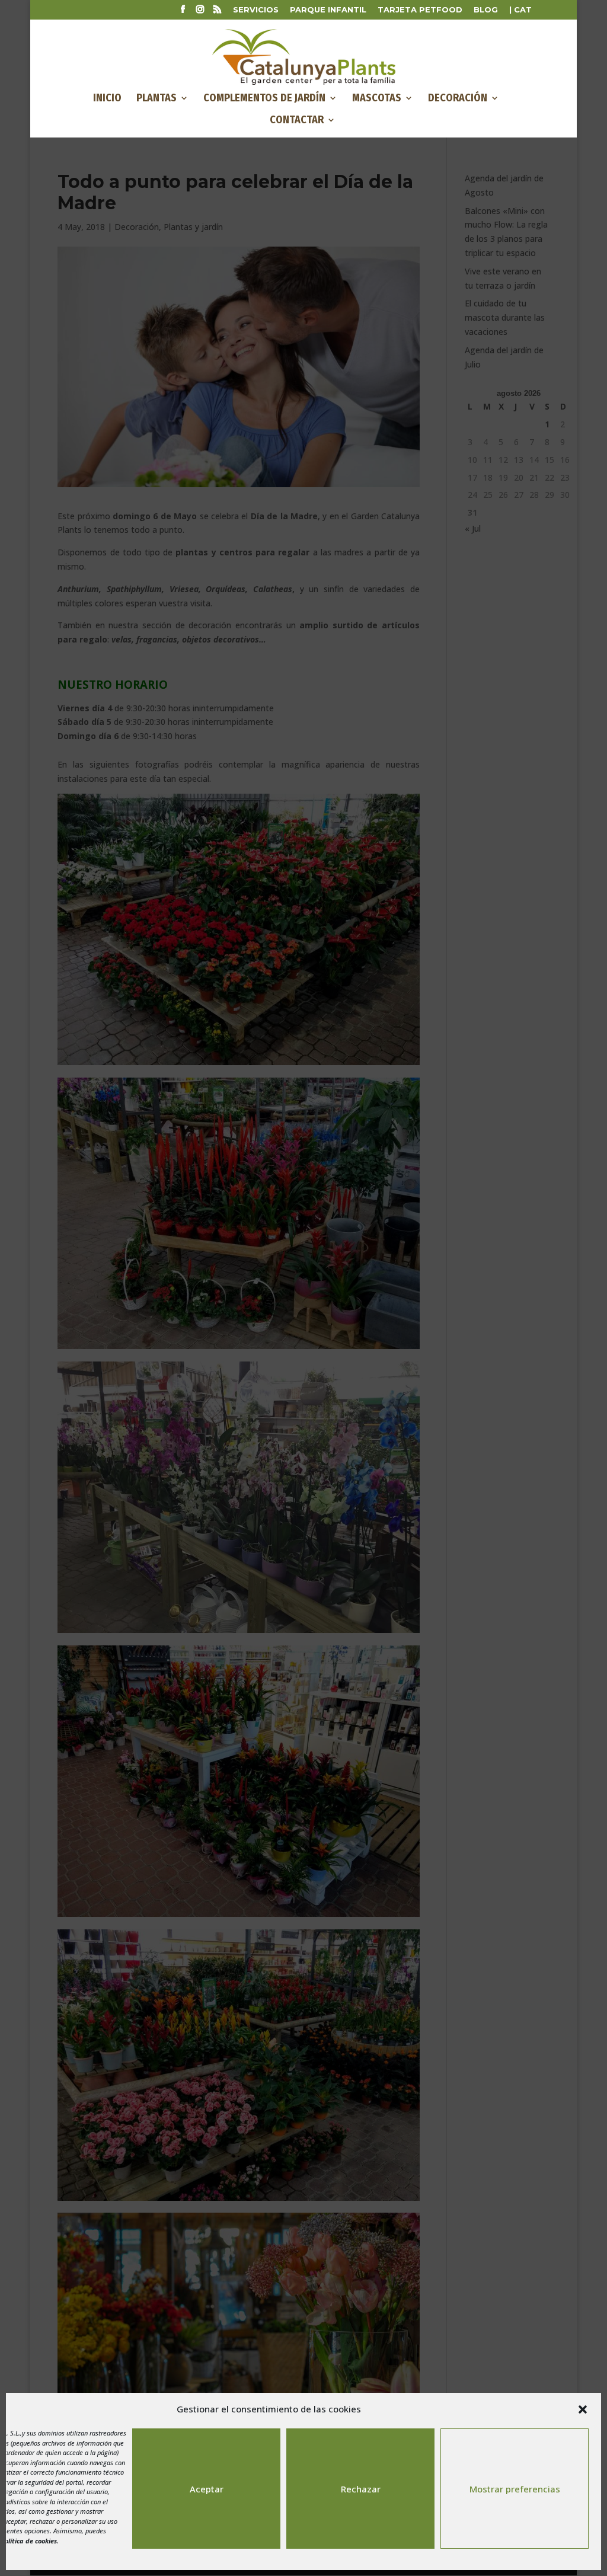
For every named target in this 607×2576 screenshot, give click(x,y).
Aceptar (207, 2489)
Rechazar (361, 2489)
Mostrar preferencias (515, 2489)
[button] (583, 2409)
